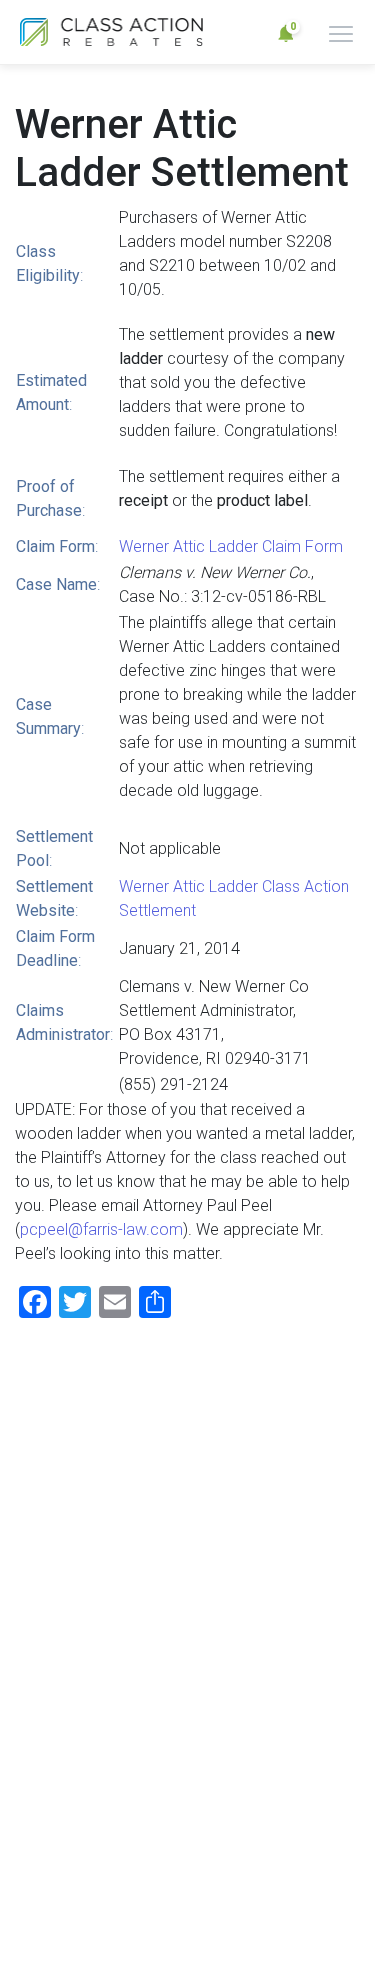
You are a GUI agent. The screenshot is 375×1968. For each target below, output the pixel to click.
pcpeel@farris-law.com (101, 1229)
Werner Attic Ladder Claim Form (231, 546)
